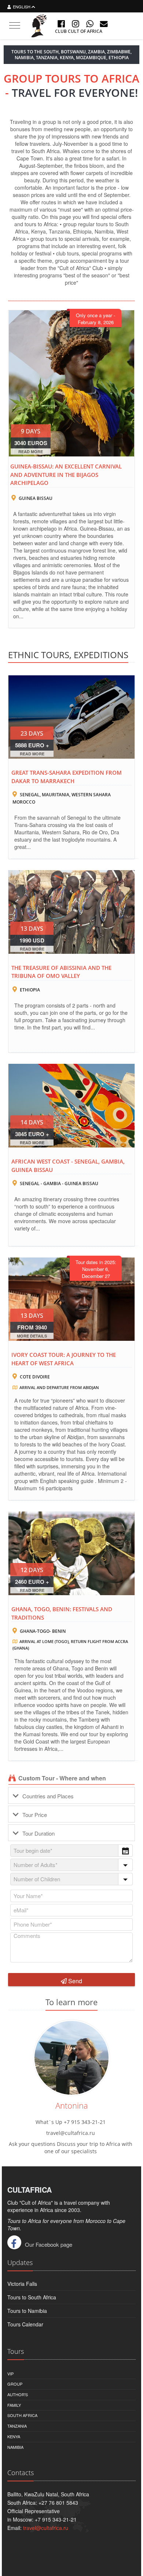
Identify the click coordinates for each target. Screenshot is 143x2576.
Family (14, 2405)
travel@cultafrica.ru (46, 2528)
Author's (18, 2394)
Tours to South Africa (32, 2297)
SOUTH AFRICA (22, 2415)
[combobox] (71, 1851)
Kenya (14, 2436)
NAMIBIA (15, 2447)
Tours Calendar (25, 2324)
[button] (125, 1851)
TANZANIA (17, 2426)
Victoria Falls (22, 2284)
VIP (10, 2374)
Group (15, 2384)
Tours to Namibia (27, 2311)
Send (74, 1981)
